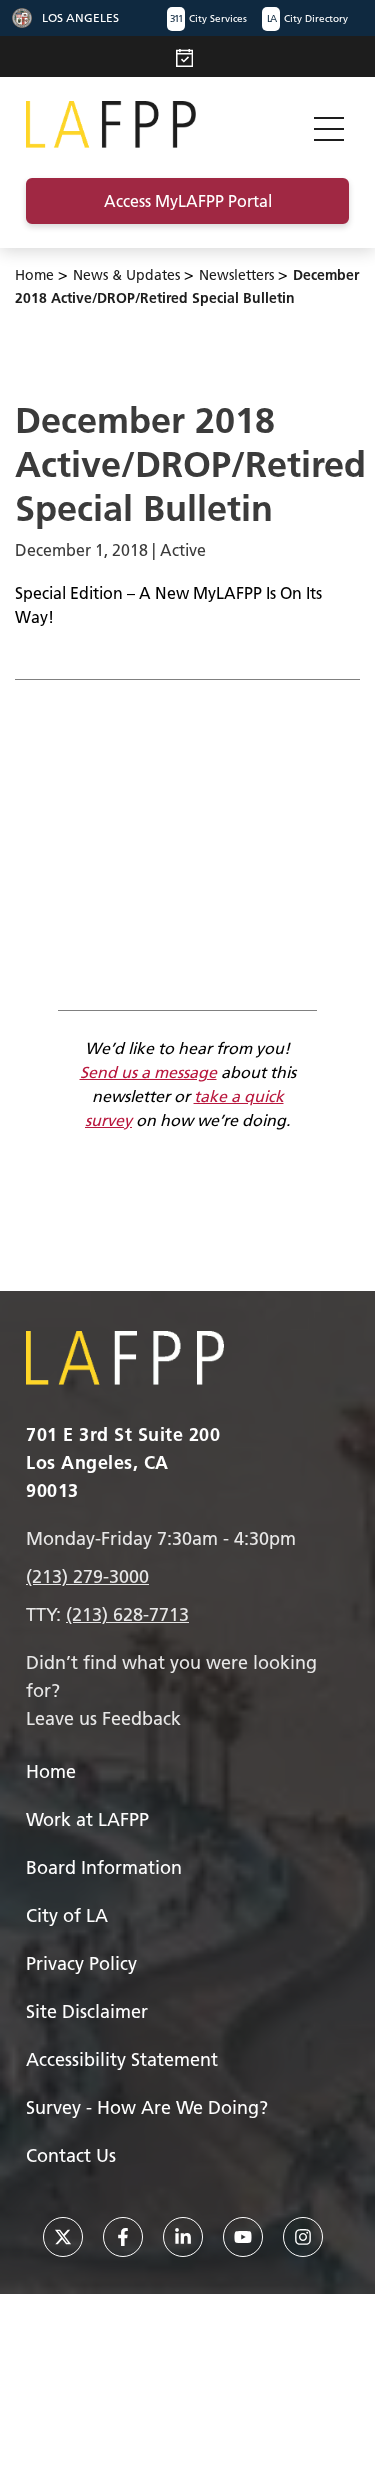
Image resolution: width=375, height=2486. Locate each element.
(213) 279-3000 (87, 1576)
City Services (208, 18)
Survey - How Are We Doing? (147, 2107)
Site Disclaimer (87, 2011)
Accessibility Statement (122, 2059)
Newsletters (236, 275)
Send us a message (148, 1072)
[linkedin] (183, 2237)
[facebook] (123, 2237)
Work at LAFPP (87, 1819)
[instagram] (303, 2237)
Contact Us (71, 2155)
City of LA (67, 1915)
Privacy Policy (81, 1963)
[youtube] (243, 2237)
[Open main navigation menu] (329, 124)
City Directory (307, 18)
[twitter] (63, 2237)
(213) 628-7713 (127, 1614)
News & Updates (126, 275)
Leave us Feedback (103, 1718)
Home (34, 275)
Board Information (104, 1867)
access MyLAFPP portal (188, 201)
